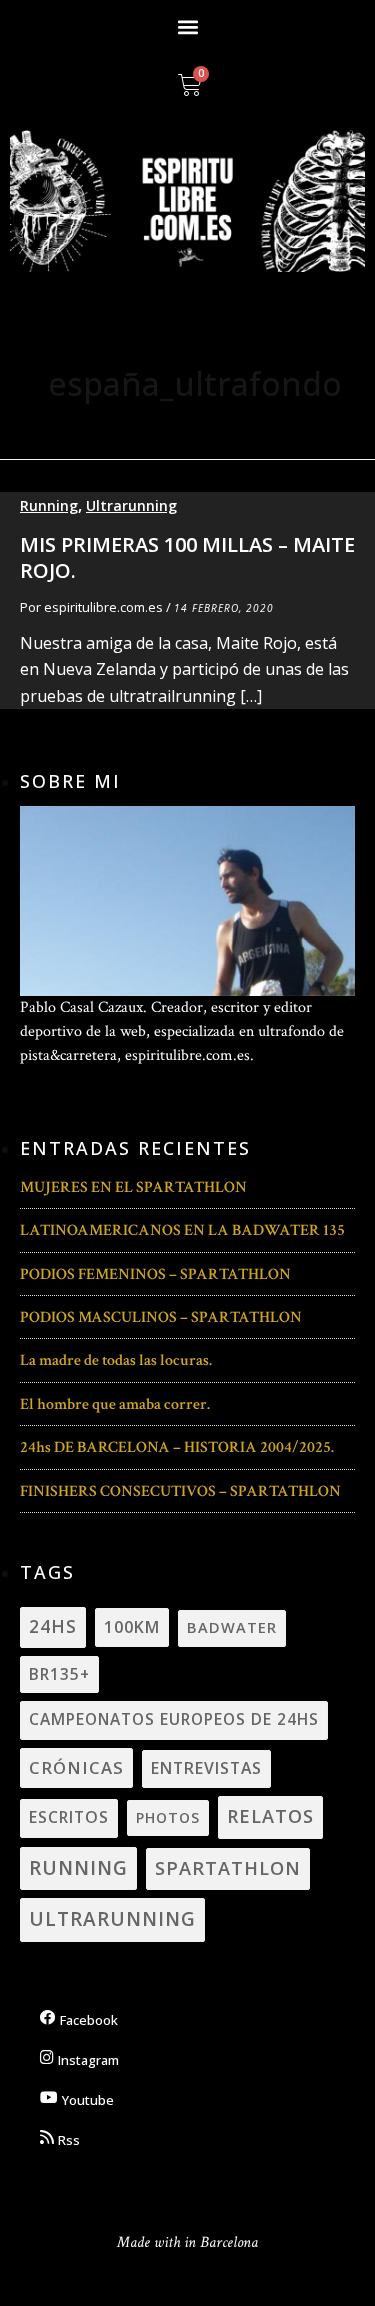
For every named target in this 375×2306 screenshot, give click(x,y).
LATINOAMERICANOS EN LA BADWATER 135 (182, 1230)
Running (49, 505)
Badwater (232, 1627)
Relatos (270, 1816)
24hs (53, 1626)
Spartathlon (228, 1868)
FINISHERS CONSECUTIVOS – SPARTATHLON (180, 1491)
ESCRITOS (69, 1817)
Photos (168, 1817)
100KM (132, 1627)
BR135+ (59, 1674)
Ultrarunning (131, 505)
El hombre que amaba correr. (115, 1404)
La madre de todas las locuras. (116, 1360)
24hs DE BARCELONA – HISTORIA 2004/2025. (177, 1447)
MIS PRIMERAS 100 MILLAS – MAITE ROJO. (187, 557)
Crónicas (76, 1767)
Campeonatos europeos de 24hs (174, 1719)
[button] (187, 26)
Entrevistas (206, 1768)
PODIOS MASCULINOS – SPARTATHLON (161, 1317)
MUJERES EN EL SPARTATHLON (133, 1187)
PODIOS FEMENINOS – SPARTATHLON (155, 1274)
